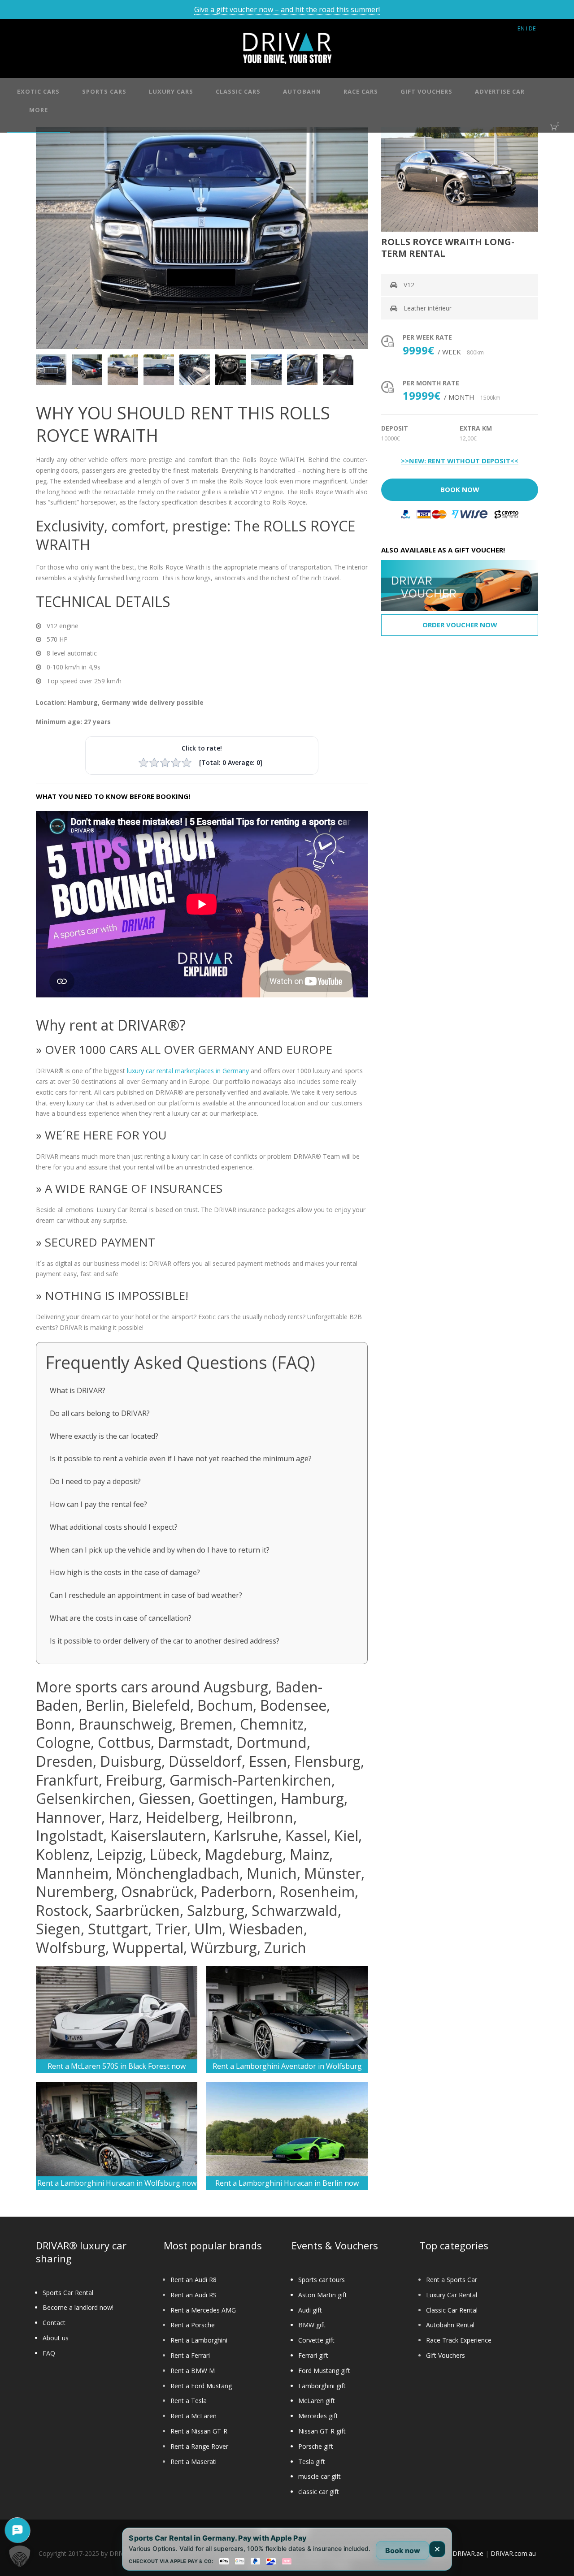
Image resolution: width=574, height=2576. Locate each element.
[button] (20, 2556)
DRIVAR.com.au (513, 2553)
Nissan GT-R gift (322, 2431)
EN (521, 28)
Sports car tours (322, 2280)
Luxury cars (171, 91)
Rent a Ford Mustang (201, 2386)
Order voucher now (460, 625)
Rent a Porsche (193, 2325)
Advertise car (500, 91)
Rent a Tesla (189, 2401)
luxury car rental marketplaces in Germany (188, 1071)
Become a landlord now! (78, 2307)
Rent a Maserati (194, 2462)
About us (56, 2338)
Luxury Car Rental (452, 2295)
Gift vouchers (426, 91)
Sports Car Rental (68, 2293)
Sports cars (104, 91)
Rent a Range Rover (199, 2446)
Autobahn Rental (450, 2325)
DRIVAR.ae (468, 2553)
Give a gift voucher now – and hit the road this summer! (287, 9)
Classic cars (238, 91)
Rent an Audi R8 (194, 2280)
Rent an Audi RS (194, 2295)
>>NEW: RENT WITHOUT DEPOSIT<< (460, 461)
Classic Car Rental (452, 2310)
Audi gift (310, 2310)
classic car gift (319, 2492)
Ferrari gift (313, 2355)
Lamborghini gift (322, 2386)
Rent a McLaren (194, 2416)
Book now (403, 2550)
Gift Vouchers (446, 2355)
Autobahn (302, 91)
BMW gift (312, 2325)
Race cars (361, 91)
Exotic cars (38, 91)
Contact (54, 2323)
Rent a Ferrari (190, 2355)
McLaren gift (317, 2401)
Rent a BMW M (193, 2371)
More (39, 110)
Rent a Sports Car (452, 2280)
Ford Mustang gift (324, 2371)
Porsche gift (316, 2446)
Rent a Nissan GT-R (199, 2431)
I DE (531, 28)
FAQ (49, 2353)
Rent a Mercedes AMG (203, 2310)
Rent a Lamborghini (199, 2340)
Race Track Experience (459, 2340)
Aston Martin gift (323, 2295)
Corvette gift (316, 2340)
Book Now (460, 489)
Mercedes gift (318, 2416)
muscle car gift (320, 2476)
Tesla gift (312, 2462)
